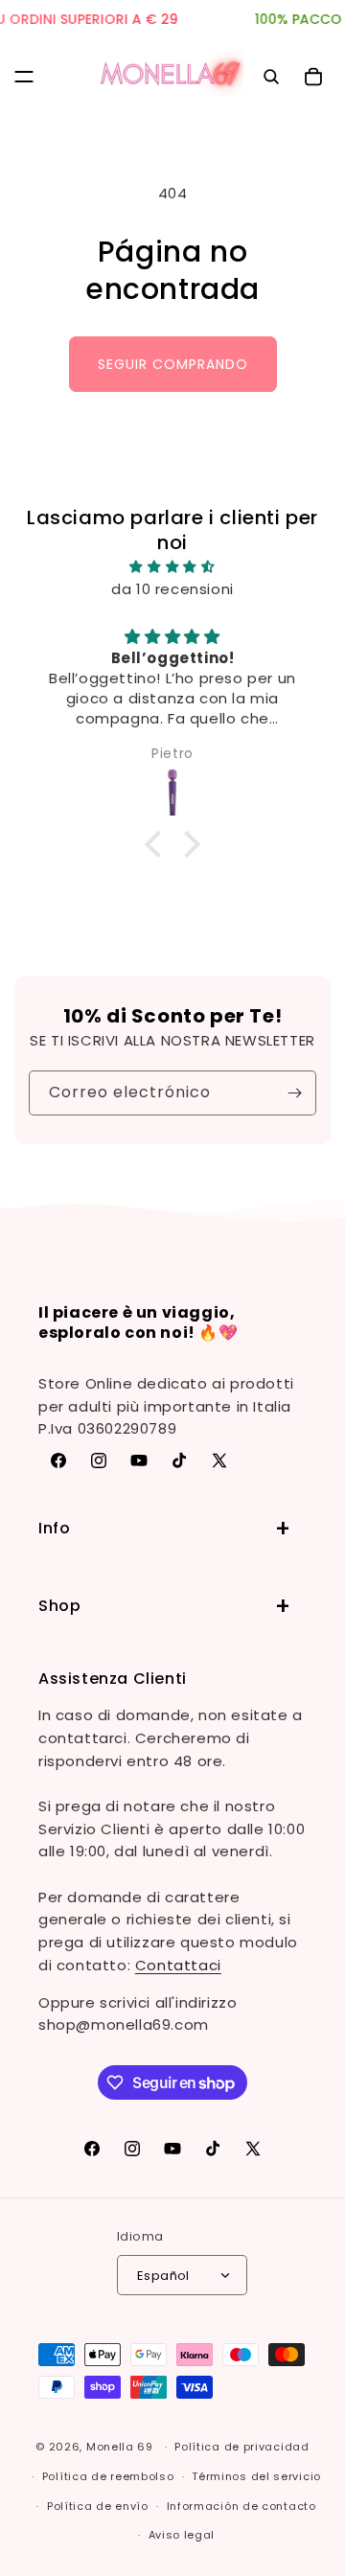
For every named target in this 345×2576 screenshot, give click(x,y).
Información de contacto (241, 2506)
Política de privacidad (241, 2447)
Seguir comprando (173, 364)
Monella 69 (120, 2447)
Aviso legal (182, 2535)
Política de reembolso (108, 2476)
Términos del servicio (256, 2476)
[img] (172, 566)
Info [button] (54, 1528)
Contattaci (178, 1965)
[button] (24, 77)
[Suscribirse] (294, 1093)
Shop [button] (59, 1606)
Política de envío (98, 2506)
